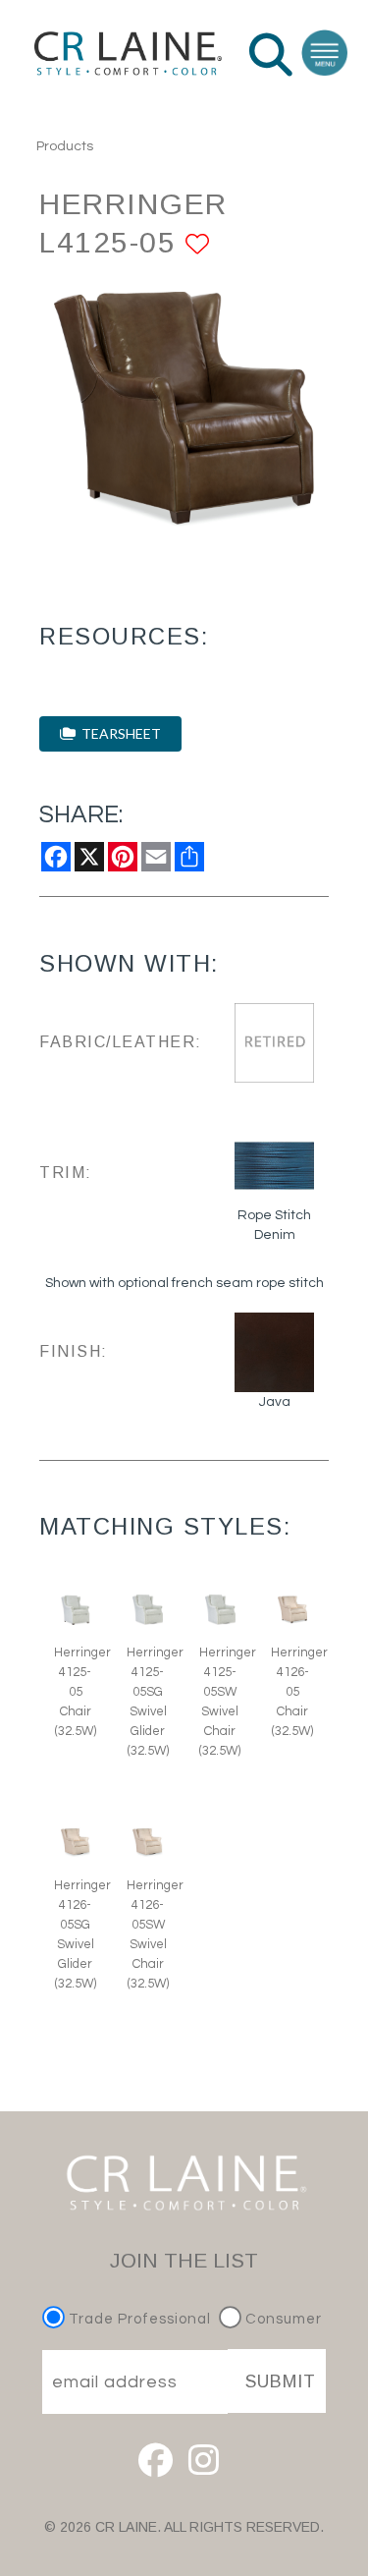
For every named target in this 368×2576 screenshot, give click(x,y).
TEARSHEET (118, 733)
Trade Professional (138, 2319)
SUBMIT (281, 2381)
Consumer (282, 2319)
